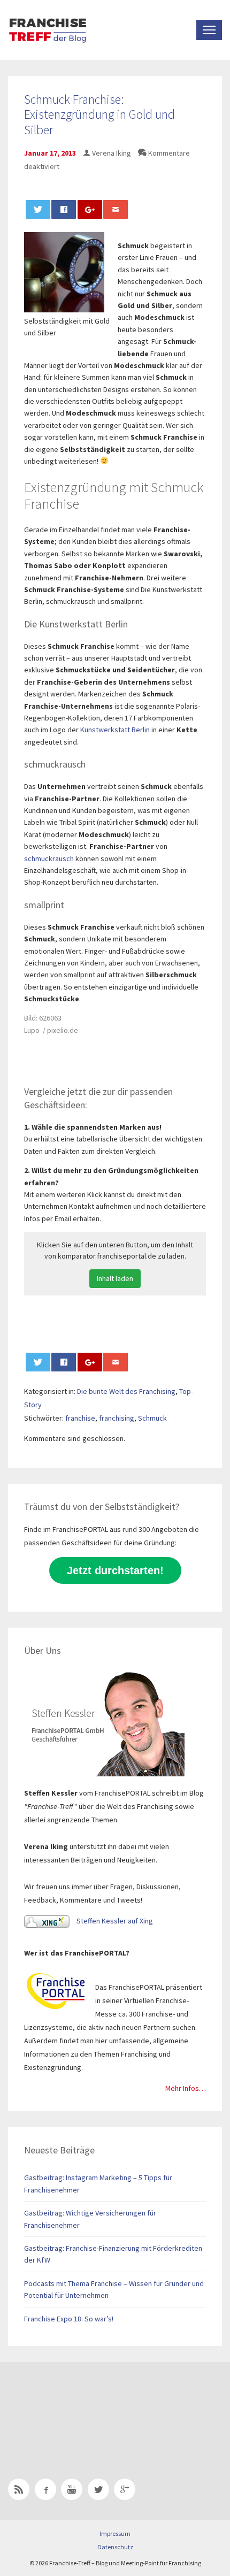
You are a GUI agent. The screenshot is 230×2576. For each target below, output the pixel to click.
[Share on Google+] (90, 209)
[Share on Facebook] (64, 209)
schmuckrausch (49, 858)
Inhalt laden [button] (115, 1278)
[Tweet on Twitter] (38, 209)
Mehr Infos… (186, 2088)
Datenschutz (115, 2547)
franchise (80, 1418)
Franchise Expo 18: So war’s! (69, 2319)
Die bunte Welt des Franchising (126, 1391)
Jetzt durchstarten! (115, 1570)
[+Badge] (83, 2406)
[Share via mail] (116, 209)
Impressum (115, 2533)
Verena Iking (112, 153)
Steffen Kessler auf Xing (114, 1921)
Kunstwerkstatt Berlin (115, 730)
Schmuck (152, 1418)
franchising (117, 1418)
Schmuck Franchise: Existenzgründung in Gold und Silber (99, 115)
